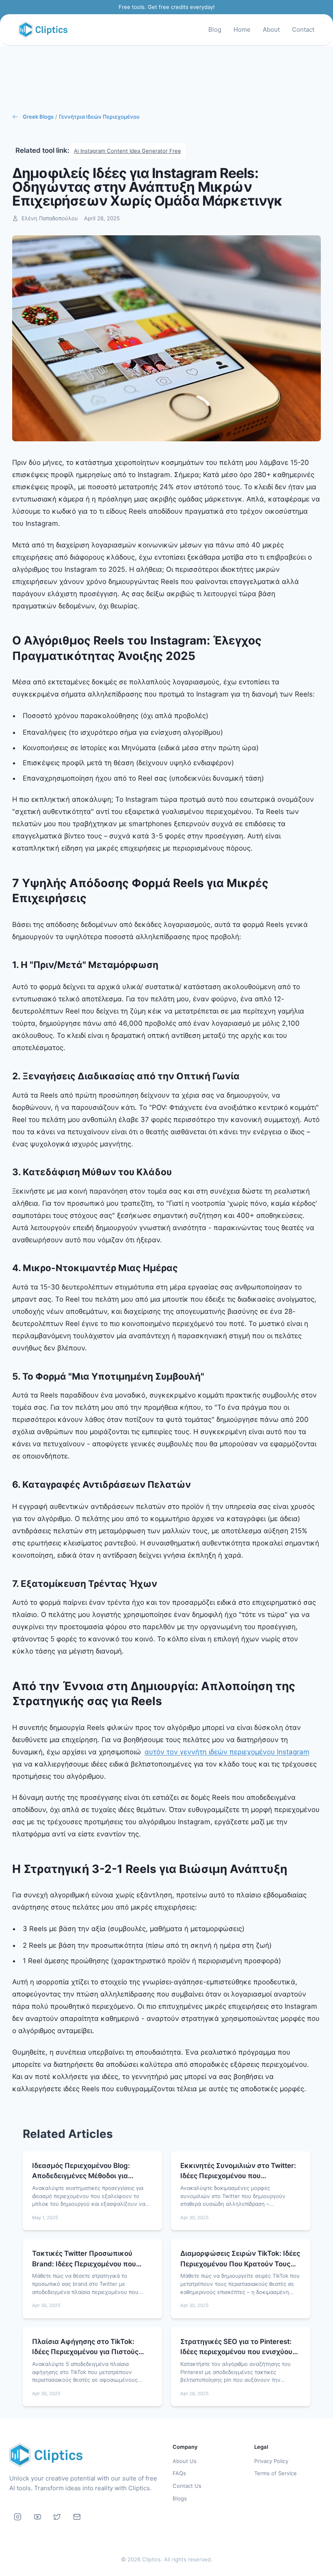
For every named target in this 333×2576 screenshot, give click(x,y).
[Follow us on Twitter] (57, 2517)
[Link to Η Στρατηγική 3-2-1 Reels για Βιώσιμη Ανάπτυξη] (293, 1869)
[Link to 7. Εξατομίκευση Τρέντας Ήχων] (163, 1583)
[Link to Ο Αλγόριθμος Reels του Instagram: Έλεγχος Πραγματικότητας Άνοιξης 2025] (318, 648)
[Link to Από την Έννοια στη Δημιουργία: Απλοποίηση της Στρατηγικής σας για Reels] (318, 1694)
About (271, 29)
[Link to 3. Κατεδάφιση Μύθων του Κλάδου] (178, 1172)
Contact (303, 29)
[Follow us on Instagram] (18, 2517)
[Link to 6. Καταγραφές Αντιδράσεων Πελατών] (197, 1484)
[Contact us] (77, 2517)
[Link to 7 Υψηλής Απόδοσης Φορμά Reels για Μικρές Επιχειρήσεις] (318, 891)
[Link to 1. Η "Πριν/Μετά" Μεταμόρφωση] (165, 965)
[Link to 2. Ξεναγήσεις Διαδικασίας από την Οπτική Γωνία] (246, 1076)
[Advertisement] (166, 79)
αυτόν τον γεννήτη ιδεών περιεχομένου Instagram (227, 1752)
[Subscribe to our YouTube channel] (37, 2517)
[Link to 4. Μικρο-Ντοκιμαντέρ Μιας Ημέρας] (184, 1268)
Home (242, 29)
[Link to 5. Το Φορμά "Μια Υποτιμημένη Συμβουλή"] (211, 1376)
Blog (215, 29)
